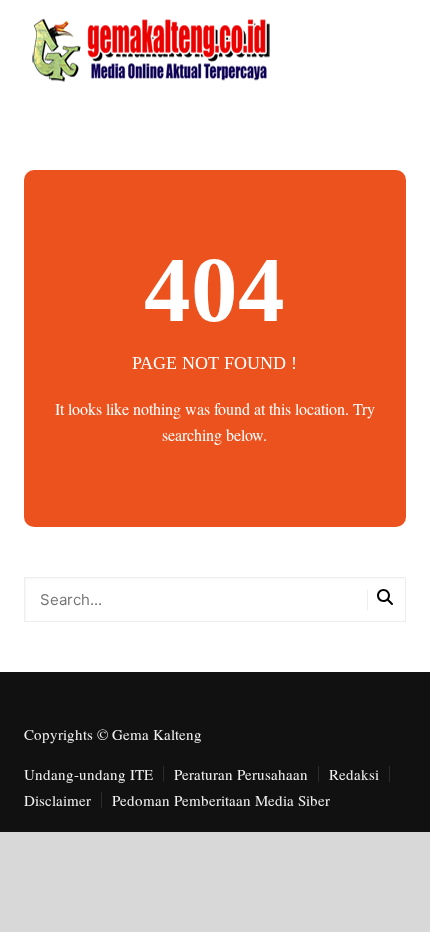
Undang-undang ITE (88, 774)
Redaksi (354, 774)
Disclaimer (57, 800)
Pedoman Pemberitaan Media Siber (221, 800)
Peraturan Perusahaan (241, 774)
